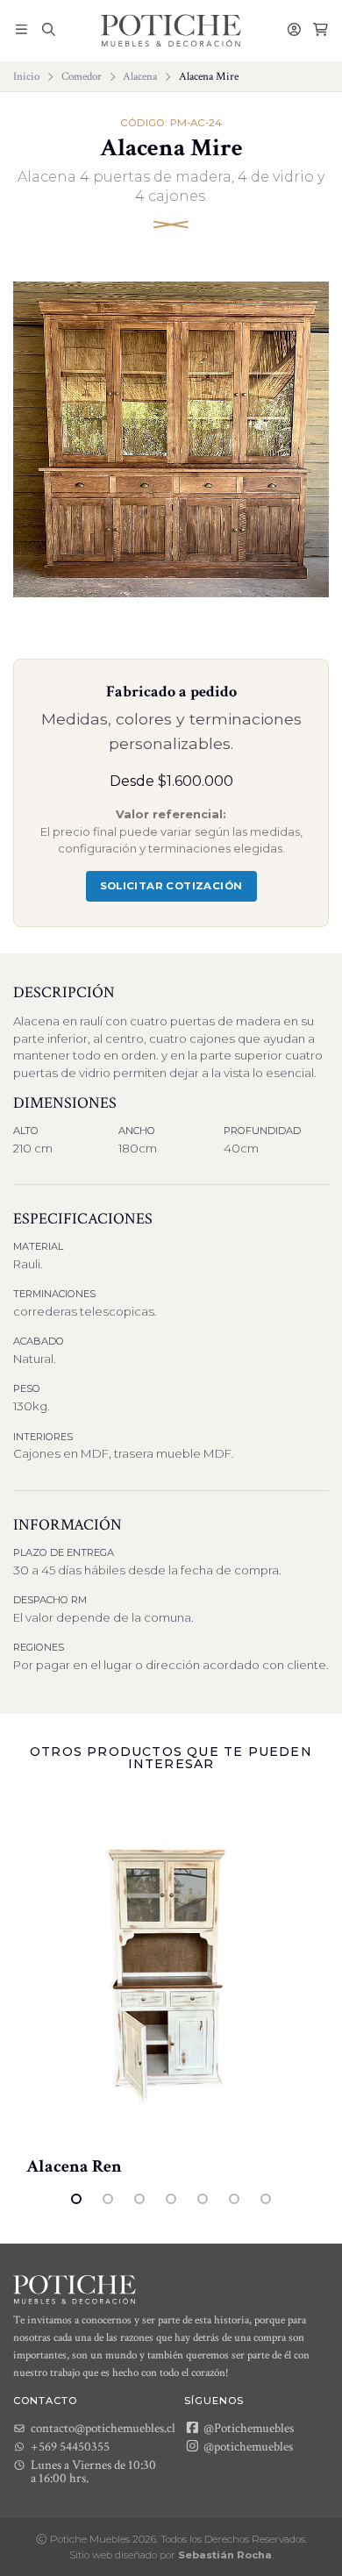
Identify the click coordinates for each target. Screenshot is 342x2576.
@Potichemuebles (247, 2428)
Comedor (82, 76)
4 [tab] (171, 2199)
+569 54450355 (70, 2447)
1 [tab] (76, 2199)
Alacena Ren (74, 2166)
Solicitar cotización (171, 886)
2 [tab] (108, 2199)
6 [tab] (234, 2199)
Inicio (26, 76)
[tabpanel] (171, 1987)
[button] (21, 31)
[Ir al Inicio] (171, 31)
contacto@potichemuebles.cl (103, 2428)
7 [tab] (266, 2199)
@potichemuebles (247, 2446)
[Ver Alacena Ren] (171, 1973)
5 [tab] (203, 2199)
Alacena (140, 76)
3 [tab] (139, 2199)
